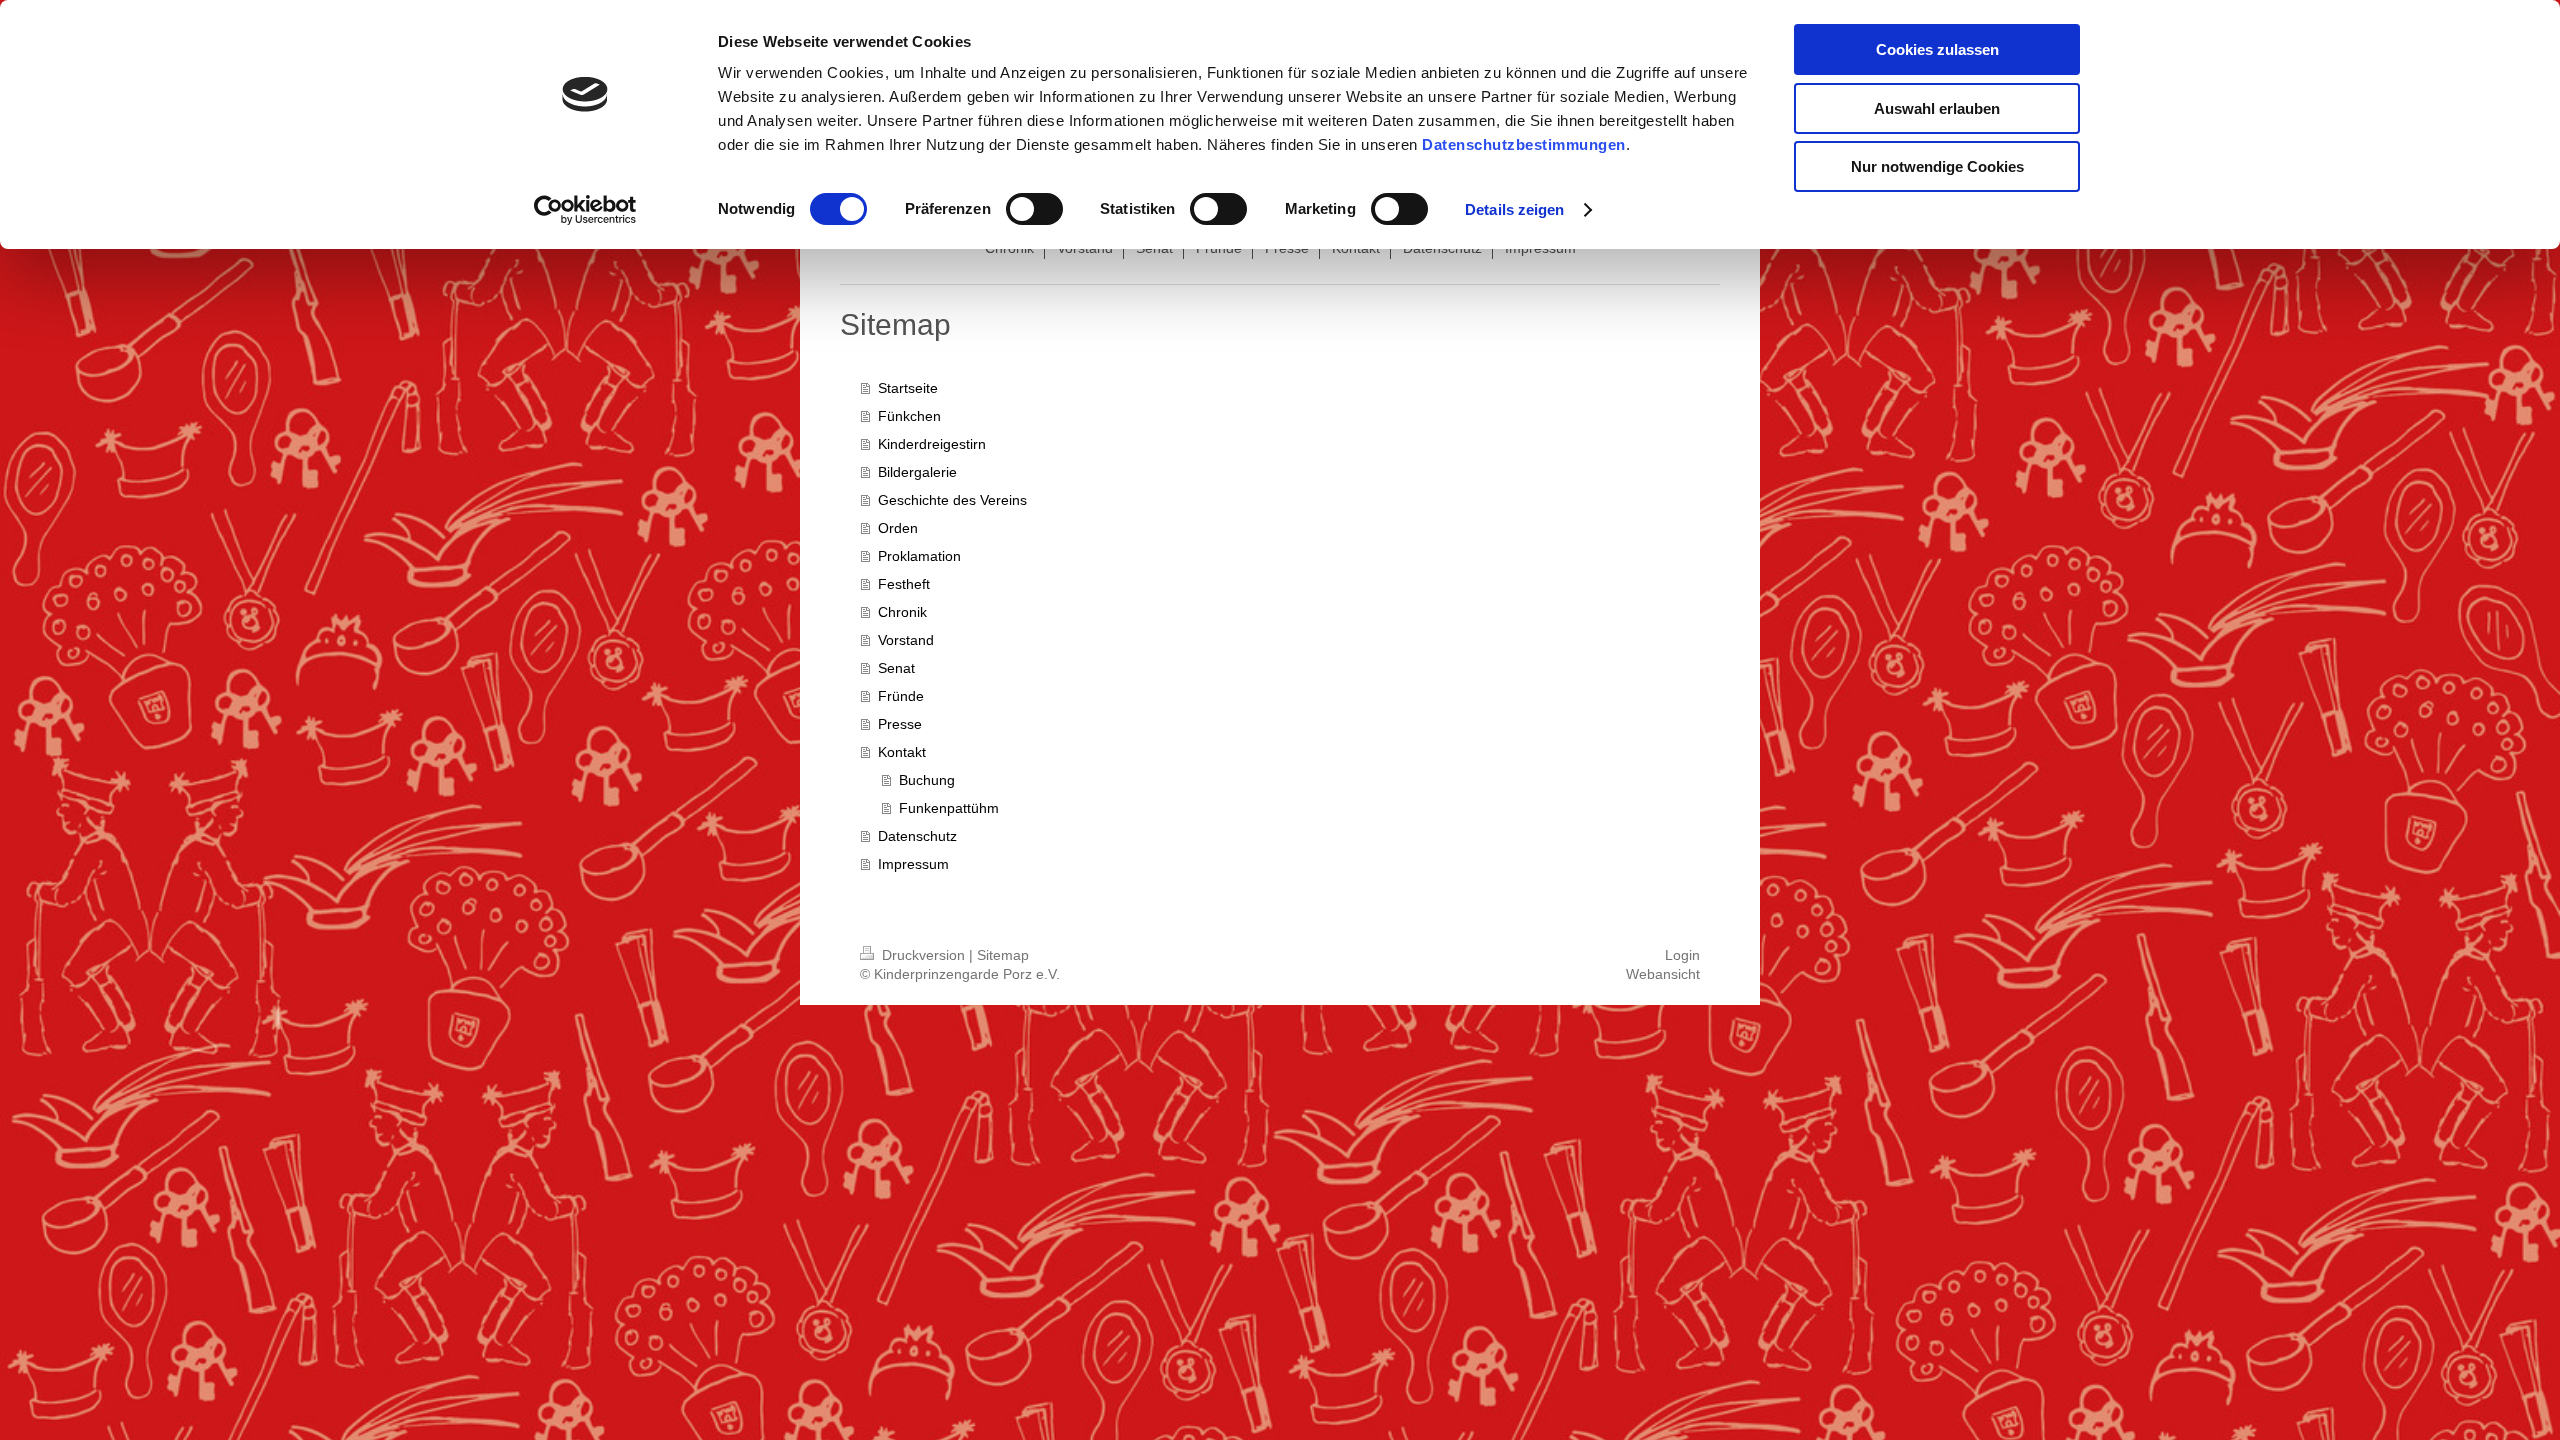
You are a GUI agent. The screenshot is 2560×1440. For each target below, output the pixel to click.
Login (1682, 955)
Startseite (908, 388)
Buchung (927, 780)
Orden (898, 528)
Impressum (913, 864)
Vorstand (906, 640)
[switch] (1034, 209)
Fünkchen (909, 416)
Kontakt (902, 752)
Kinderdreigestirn (932, 444)
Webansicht (1663, 974)
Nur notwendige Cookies (1937, 166)
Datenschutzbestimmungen (1524, 144)
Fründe (901, 696)
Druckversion (923, 955)
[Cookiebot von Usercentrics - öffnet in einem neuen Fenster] (585, 210)
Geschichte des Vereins (952, 500)
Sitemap (1003, 955)
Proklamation (919, 556)
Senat (896, 668)
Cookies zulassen (1937, 49)
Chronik (902, 612)
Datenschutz (917, 836)
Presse (900, 724)
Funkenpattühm (949, 808)
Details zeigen (1514, 209)
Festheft (904, 584)
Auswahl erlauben (1937, 108)
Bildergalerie (917, 472)
